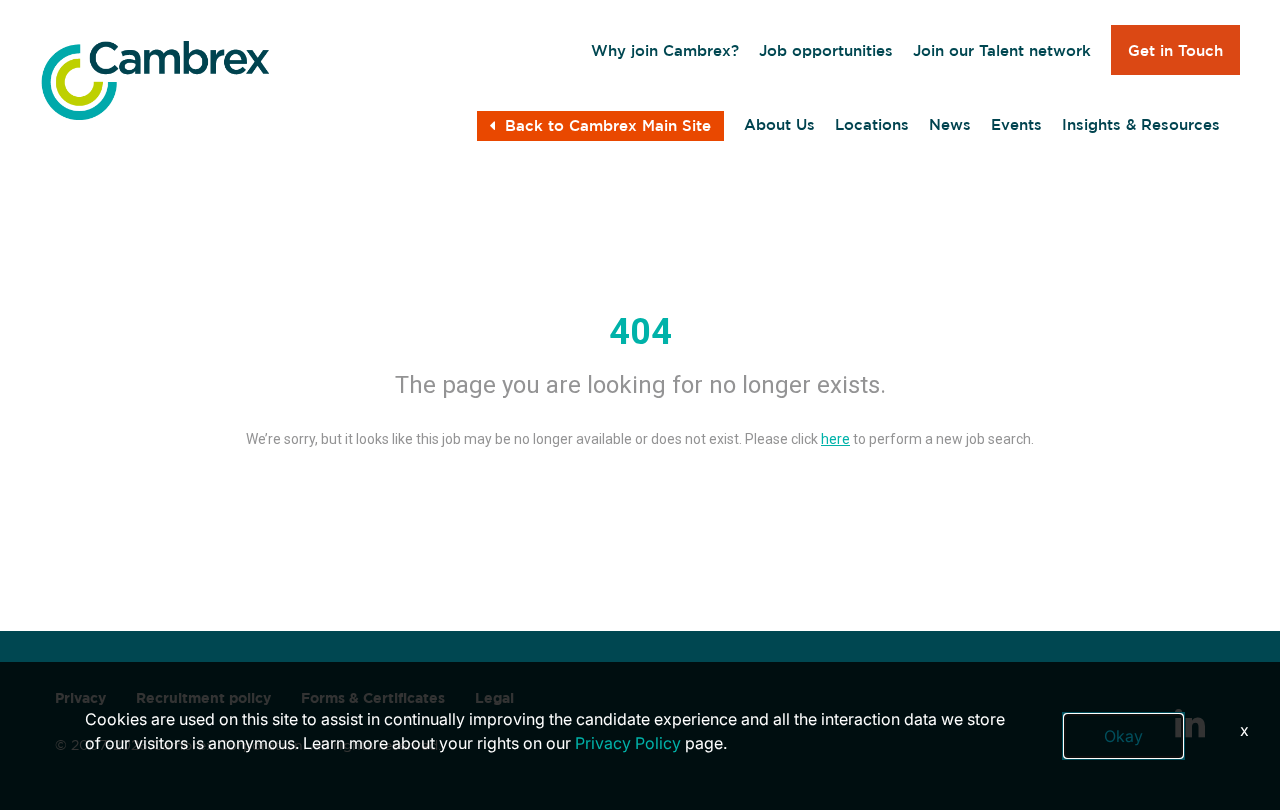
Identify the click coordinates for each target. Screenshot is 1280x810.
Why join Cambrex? (665, 50)
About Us (779, 124)
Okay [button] (1123, 736)
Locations (872, 124)
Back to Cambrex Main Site (608, 125)
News (950, 124)
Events (1016, 124)
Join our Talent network (1002, 50)
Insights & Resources (1141, 124)
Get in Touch (1175, 50)
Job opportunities (826, 50)
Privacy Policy (628, 743)
